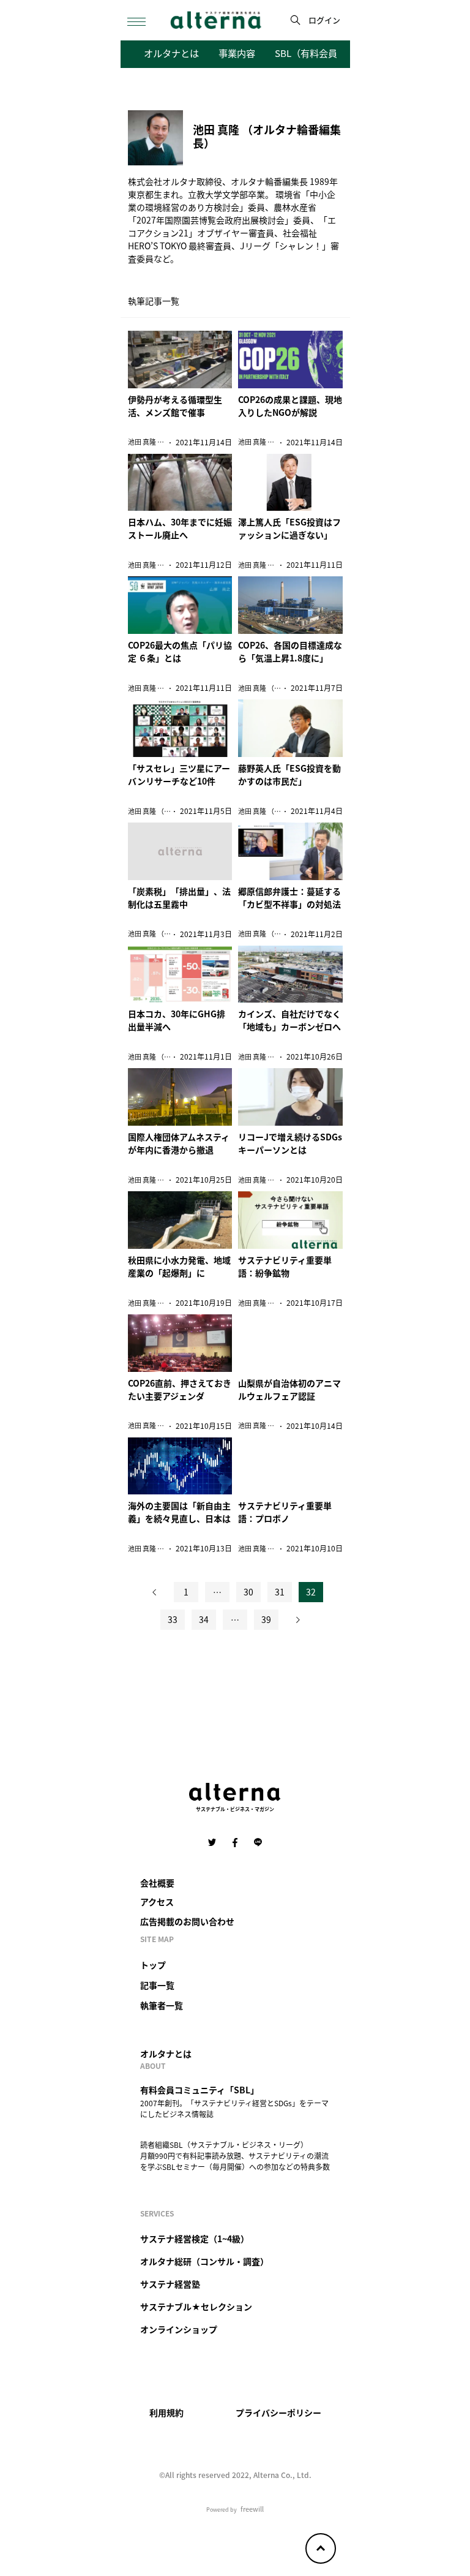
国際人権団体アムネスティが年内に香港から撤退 (179, 1143)
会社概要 (157, 1883)
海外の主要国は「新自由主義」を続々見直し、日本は (179, 1512)
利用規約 (166, 2412)
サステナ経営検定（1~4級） (195, 2239)
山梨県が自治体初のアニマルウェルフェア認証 (289, 1389)
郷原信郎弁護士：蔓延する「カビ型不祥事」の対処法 (289, 898)
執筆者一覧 (162, 2005)
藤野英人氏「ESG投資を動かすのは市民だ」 (289, 774)
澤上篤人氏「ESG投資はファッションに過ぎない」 (289, 528)
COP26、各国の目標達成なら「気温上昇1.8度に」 (290, 651)
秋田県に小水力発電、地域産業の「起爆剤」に (179, 1266)
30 (248, 1592)
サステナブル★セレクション (196, 2307)
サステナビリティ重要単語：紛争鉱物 (285, 1266)
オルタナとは (171, 53)
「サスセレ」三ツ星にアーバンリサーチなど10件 (179, 774)
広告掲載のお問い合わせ (187, 1921)
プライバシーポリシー (278, 2412)
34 (204, 1619)
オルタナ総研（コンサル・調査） (204, 2261)
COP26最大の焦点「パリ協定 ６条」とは (180, 651)
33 (173, 1619)
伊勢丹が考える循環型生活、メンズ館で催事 (175, 406)
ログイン (324, 20)
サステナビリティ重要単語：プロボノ (285, 1512)
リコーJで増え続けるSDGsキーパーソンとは (290, 1143)
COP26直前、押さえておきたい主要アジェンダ (180, 1389)
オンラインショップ (179, 2329)
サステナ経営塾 (170, 2284)
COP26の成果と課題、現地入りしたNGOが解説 (290, 406)
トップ (153, 1965)
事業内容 (237, 53)
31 (280, 1592)
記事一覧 (157, 1985)
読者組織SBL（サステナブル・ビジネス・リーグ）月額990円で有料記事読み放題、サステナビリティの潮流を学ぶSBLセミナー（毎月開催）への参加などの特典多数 (235, 2156)
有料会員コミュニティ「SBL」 (200, 2090)
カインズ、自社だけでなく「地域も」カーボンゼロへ (289, 1020)
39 (266, 1619)
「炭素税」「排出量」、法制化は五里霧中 (179, 898)
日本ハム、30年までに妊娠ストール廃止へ (180, 528)
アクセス (157, 1902)
